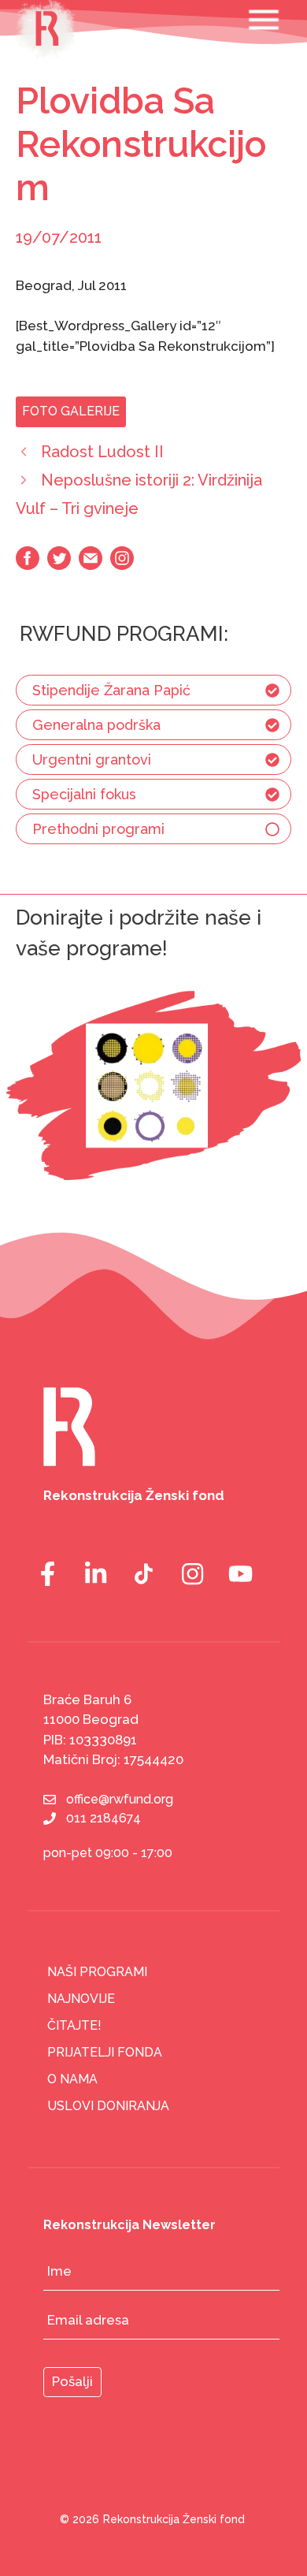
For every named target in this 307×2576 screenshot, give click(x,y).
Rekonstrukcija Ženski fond (174, 2519)
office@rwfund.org (120, 1799)
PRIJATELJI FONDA (105, 2052)
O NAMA (72, 2079)
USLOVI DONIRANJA (108, 2106)
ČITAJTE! (74, 2025)
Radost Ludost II (102, 452)
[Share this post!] (28, 565)
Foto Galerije (71, 411)
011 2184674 (104, 1818)
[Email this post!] (91, 565)
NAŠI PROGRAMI (97, 1972)
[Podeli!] (122, 565)
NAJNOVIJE (81, 1999)
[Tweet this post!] (59, 565)
